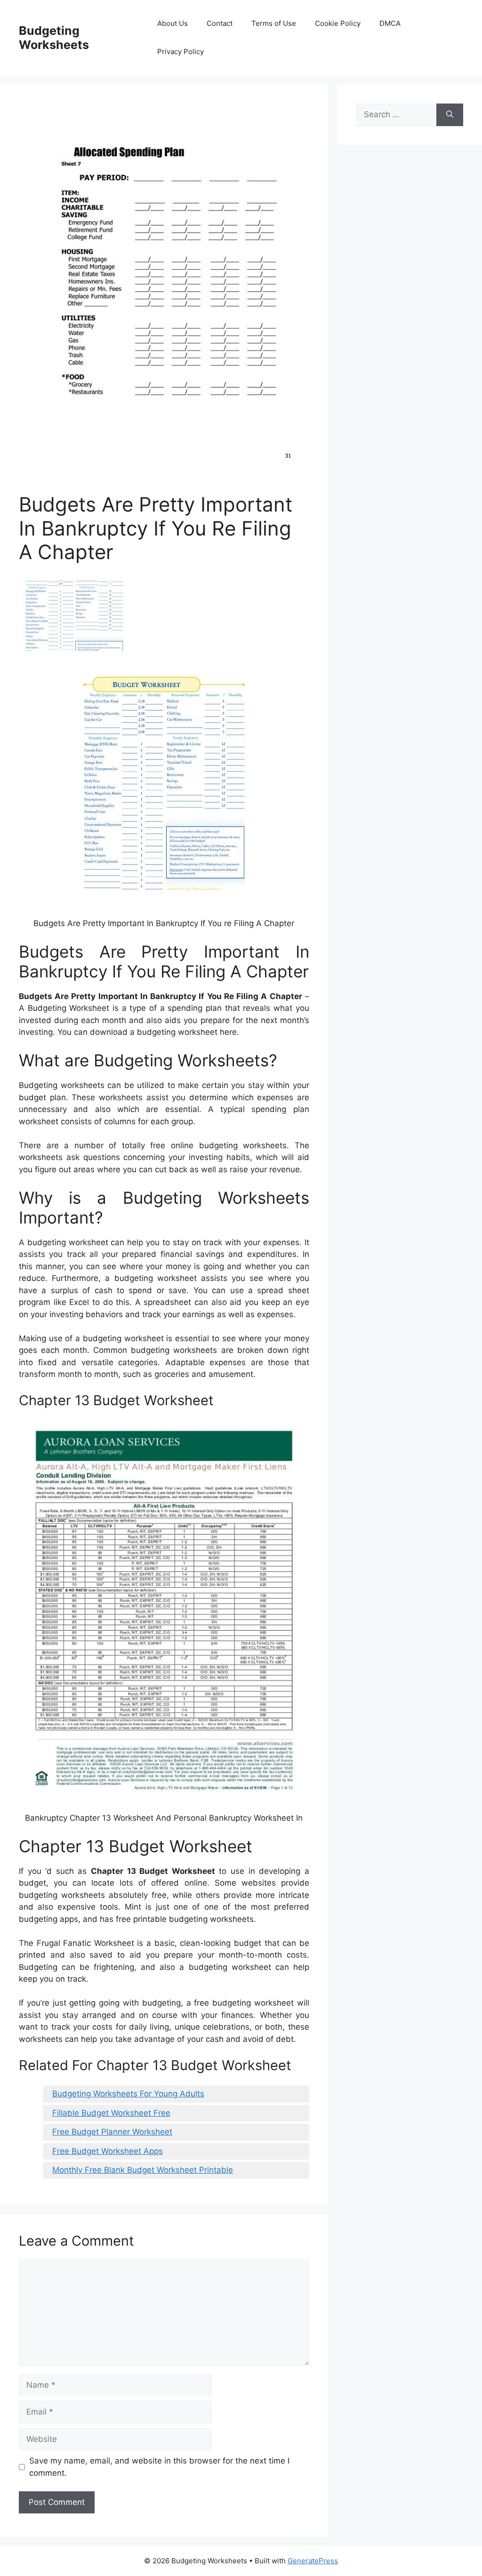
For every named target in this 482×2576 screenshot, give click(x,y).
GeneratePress (313, 2561)
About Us (173, 23)
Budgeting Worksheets (54, 38)
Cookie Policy (338, 23)
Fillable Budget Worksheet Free (111, 2113)
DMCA (390, 23)
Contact (220, 23)
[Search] (450, 115)
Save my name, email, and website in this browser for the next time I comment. (159, 2467)
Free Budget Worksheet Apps (108, 2151)
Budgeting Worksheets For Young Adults (128, 2094)
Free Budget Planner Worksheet (112, 2132)
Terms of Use (274, 23)
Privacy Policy (181, 52)
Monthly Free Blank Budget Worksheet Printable (143, 2170)
